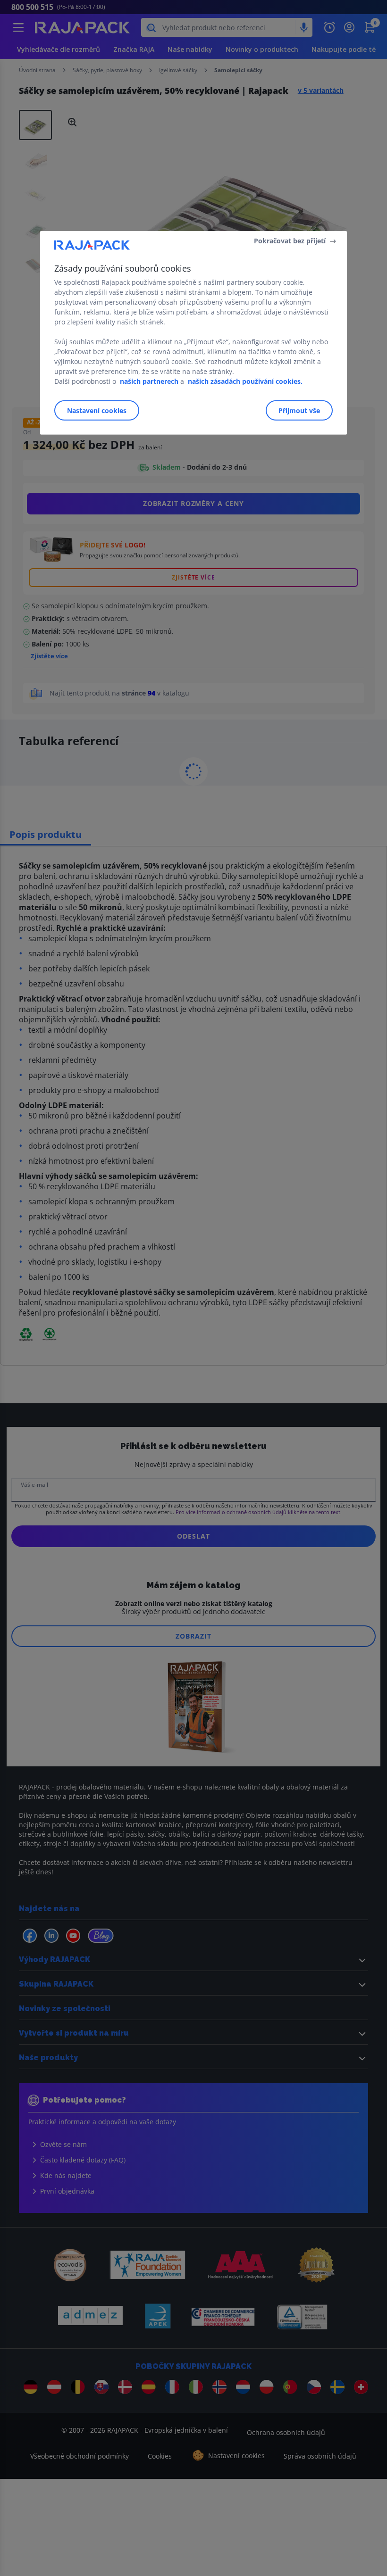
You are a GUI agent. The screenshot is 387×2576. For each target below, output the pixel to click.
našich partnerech (149, 381)
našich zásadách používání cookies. (245, 381)
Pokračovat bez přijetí (290, 241)
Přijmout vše (299, 410)
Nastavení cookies (97, 410)
